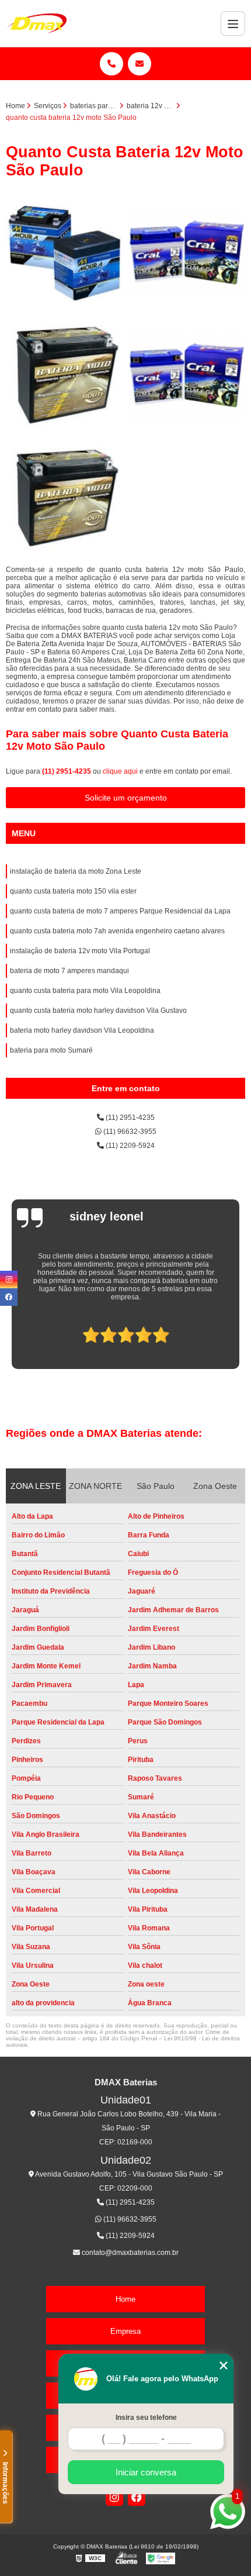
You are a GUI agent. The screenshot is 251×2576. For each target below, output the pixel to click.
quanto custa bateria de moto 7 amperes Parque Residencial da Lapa (120, 911)
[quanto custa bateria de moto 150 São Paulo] (64, 498)
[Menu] (233, 23)
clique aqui (120, 771)
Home (125, 2299)
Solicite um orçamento (126, 798)
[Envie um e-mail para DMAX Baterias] (140, 64)
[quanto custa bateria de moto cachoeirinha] (64, 375)
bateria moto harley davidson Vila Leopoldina (82, 1030)
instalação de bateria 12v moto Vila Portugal (80, 951)
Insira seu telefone (146, 2418)
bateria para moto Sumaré (51, 1050)
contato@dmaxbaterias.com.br (129, 2253)
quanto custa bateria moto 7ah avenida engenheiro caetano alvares (117, 931)
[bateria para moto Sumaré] (187, 375)
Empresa (125, 2331)
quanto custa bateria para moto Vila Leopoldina (85, 991)
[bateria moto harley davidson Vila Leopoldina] (187, 253)
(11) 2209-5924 (129, 1146)
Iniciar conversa (146, 2472)
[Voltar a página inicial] (37, 23)
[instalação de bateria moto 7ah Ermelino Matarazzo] (64, 253)
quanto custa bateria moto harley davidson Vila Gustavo (98, 1011)
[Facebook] (137, 2497)
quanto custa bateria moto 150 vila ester (73, 891)
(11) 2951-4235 (67, 771)
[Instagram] (114, 2497)
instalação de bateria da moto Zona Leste (76, 871)
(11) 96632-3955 (129, 1132)
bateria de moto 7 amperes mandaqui (69, 971)
